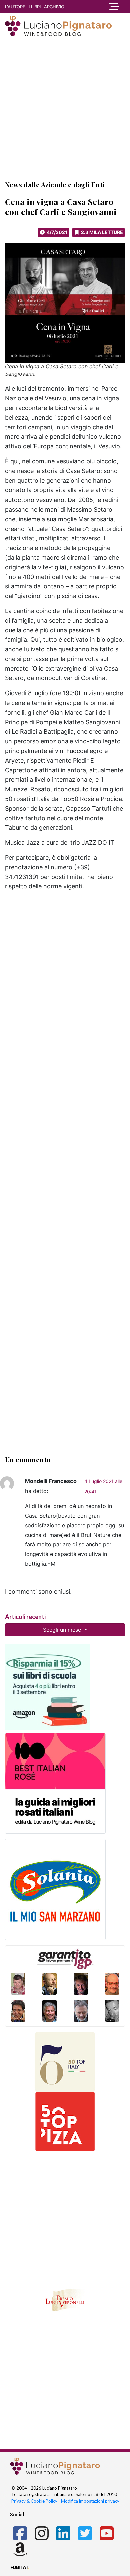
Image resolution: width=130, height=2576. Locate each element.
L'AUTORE (15, 7)
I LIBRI (35, 7)
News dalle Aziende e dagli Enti (55, 184)
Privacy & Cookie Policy (34, 2501)
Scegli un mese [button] (63, 1630)
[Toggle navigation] (114, 7)
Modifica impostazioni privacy (90, 2501)
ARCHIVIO (54, 7)
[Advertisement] (65, 108)
